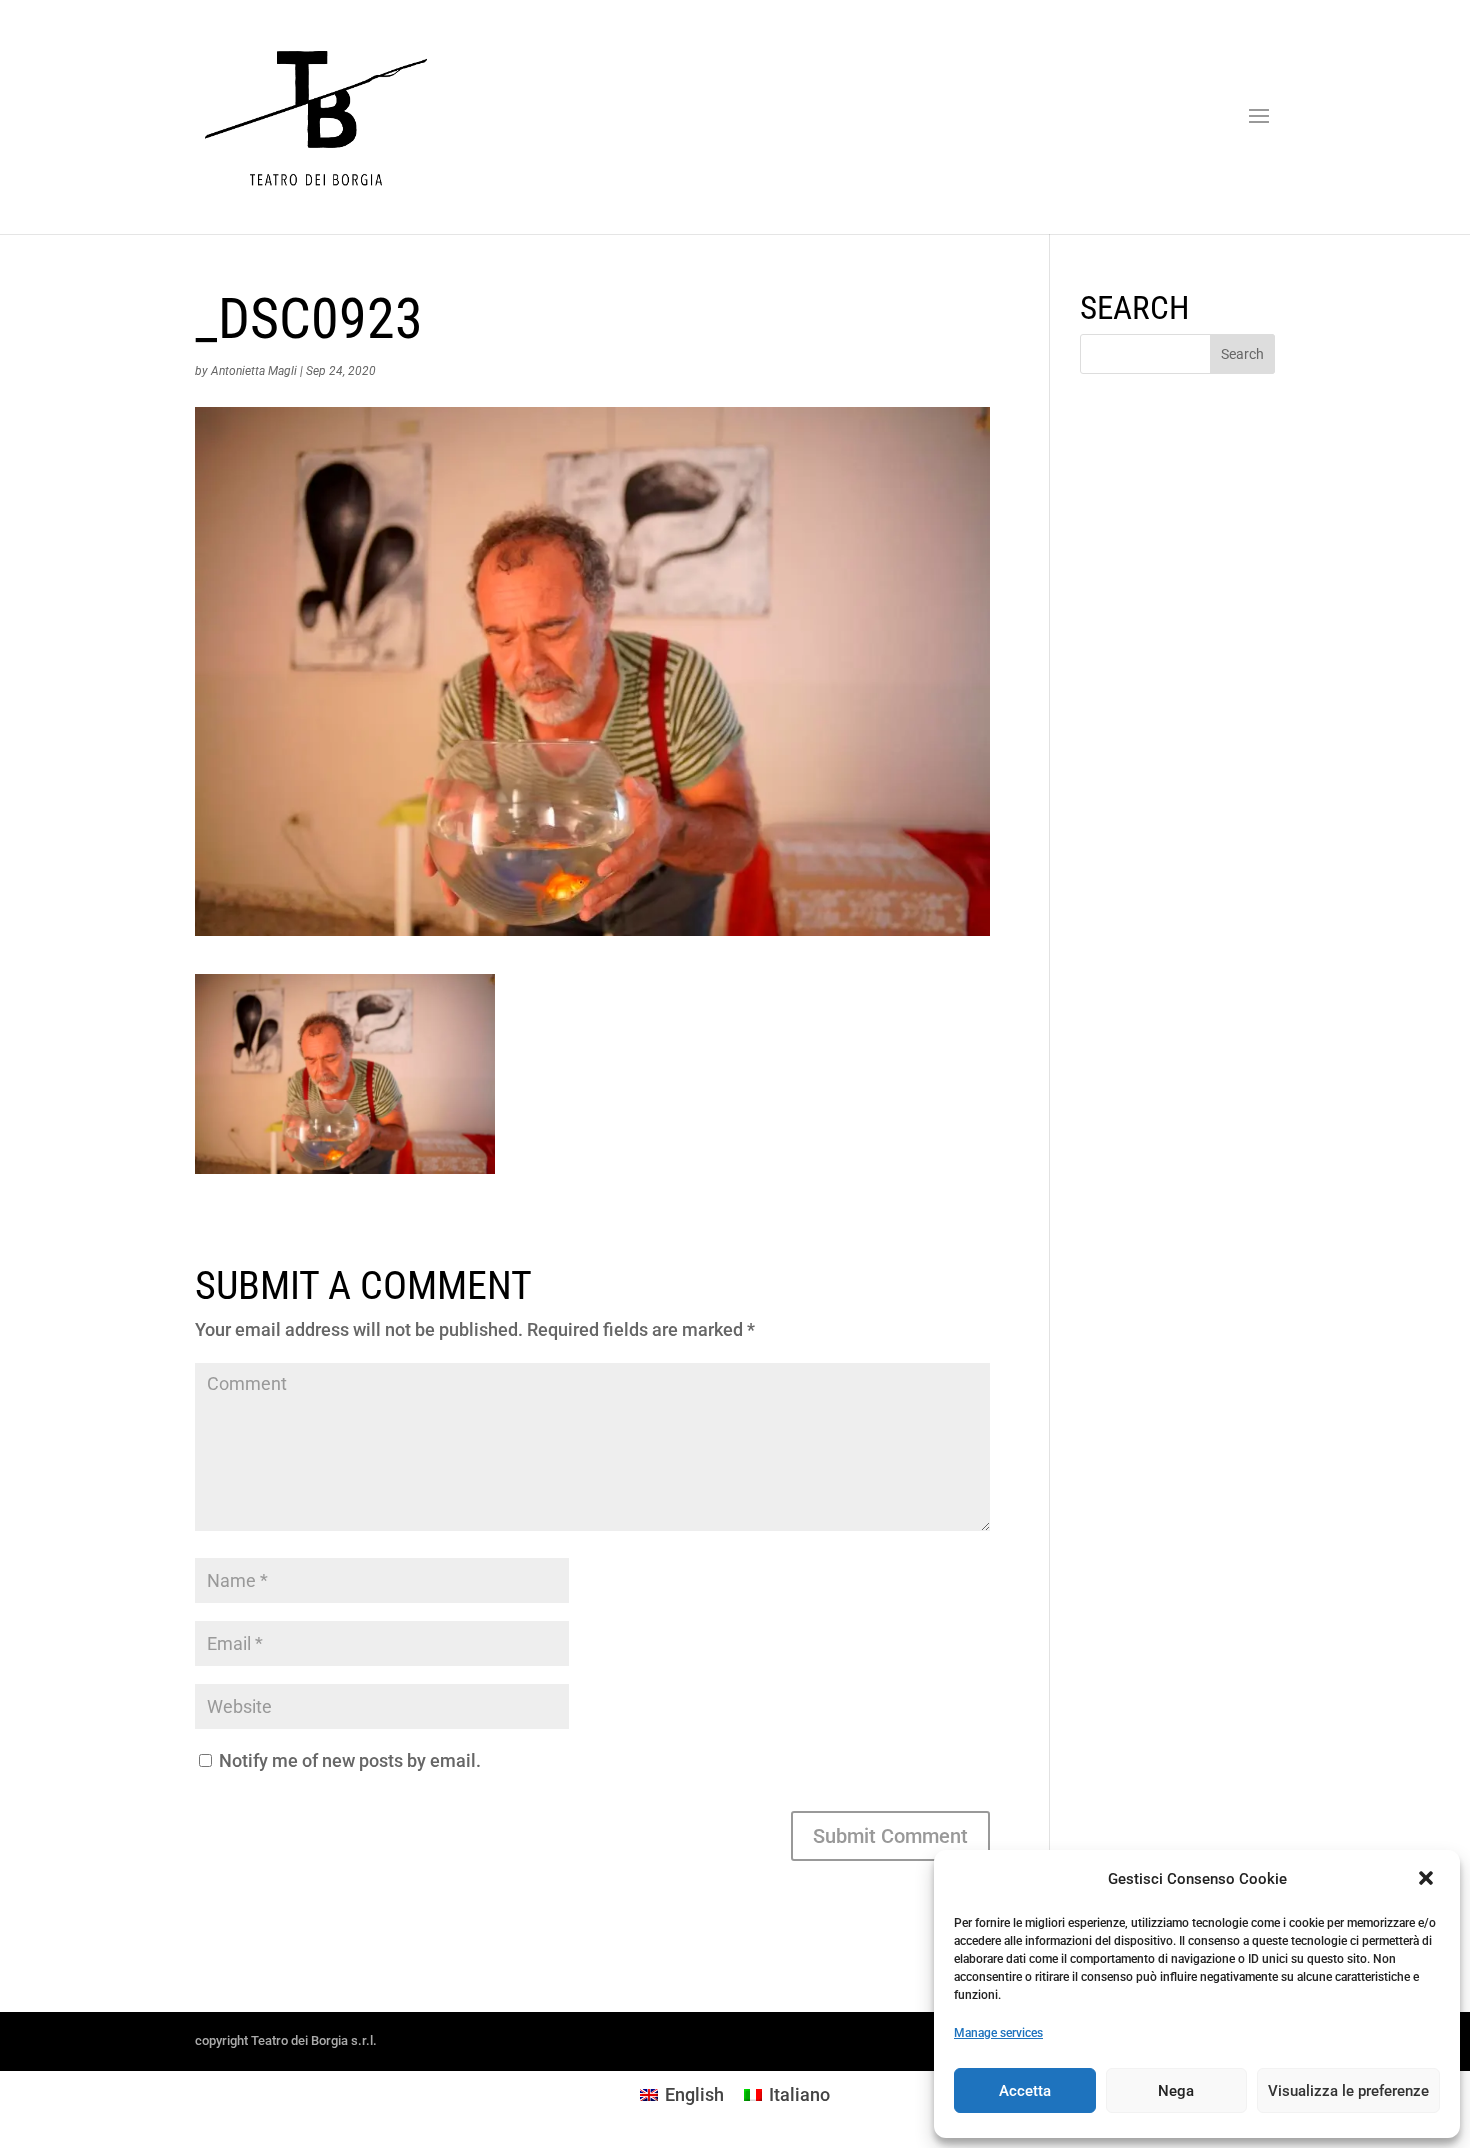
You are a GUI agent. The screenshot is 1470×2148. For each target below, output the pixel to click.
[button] (1428, 1880)
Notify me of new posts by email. (350, 1760)
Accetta (1025, 2091)
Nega (1176, 2091)
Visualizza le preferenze (1348, 2091)
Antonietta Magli (254, 371)
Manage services (998, 2033)
